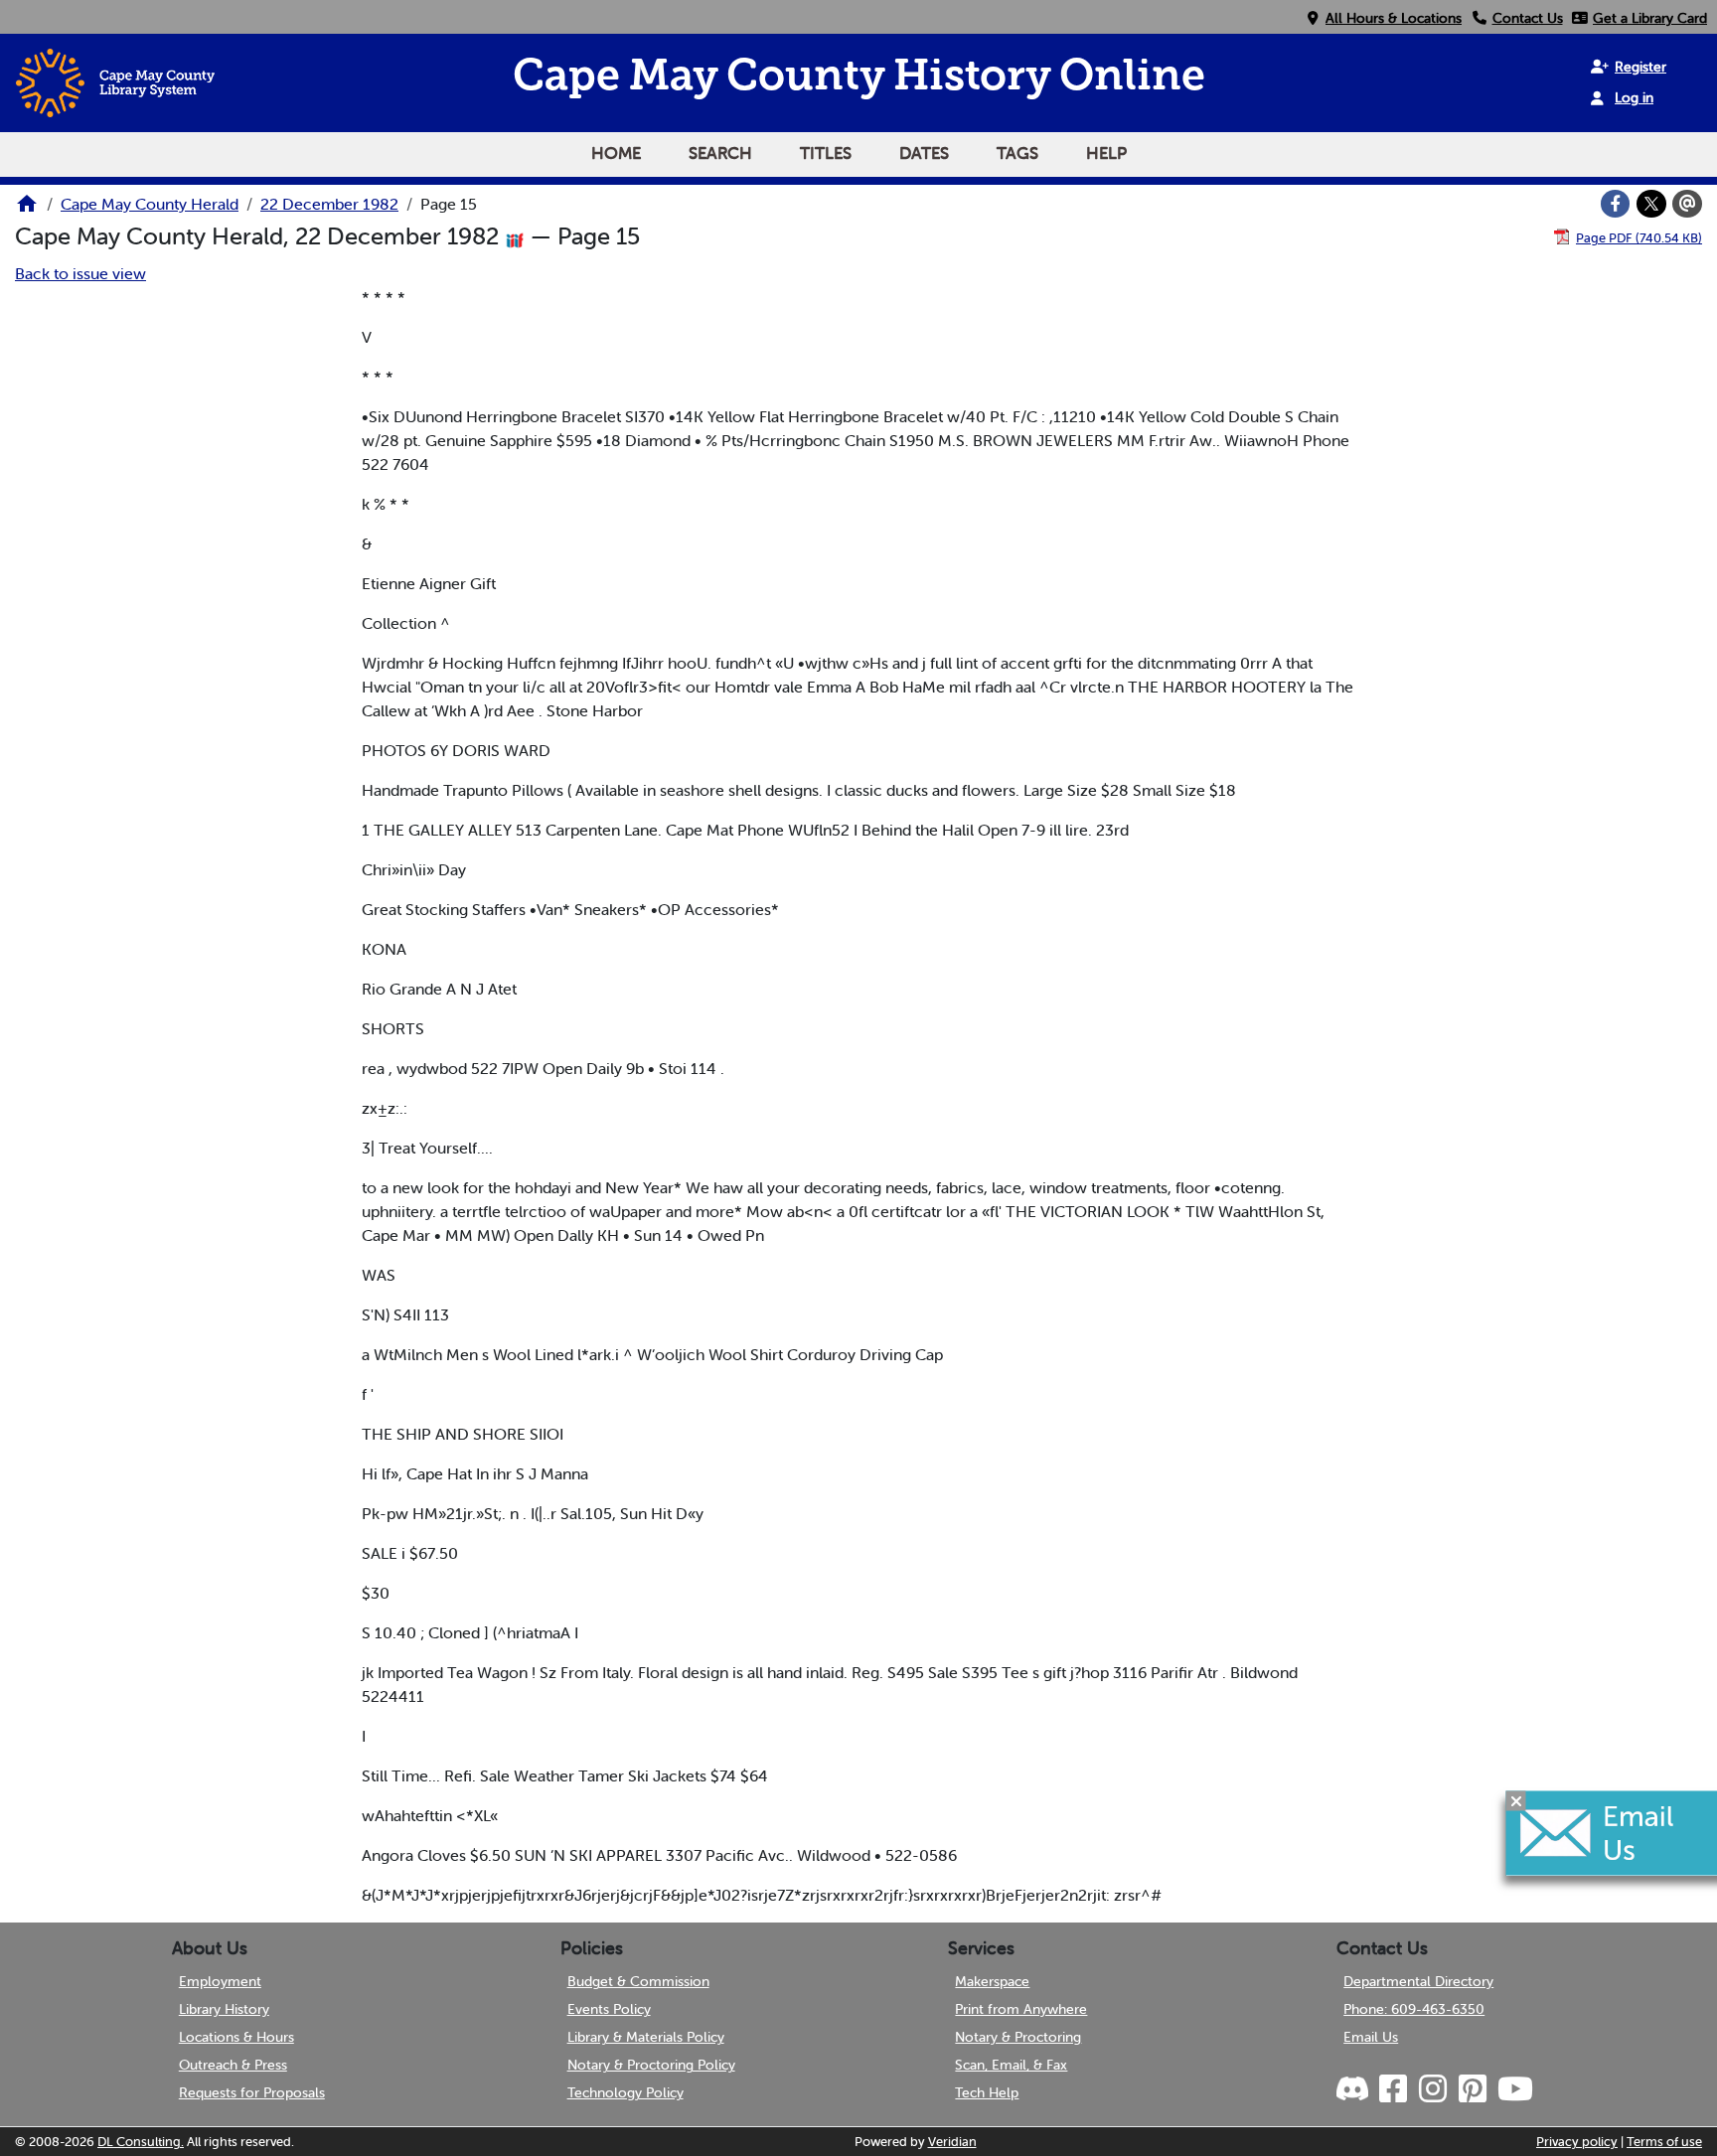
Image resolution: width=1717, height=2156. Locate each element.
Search (720, 153)
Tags (1017, 153)
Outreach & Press (233, 2065)
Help (1106, 153)
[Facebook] (1616, 204)
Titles (826, 153)
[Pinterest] (1472, 2089)
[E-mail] (1687, 204)
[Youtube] (1514, 2089)
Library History (224, 2009)
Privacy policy (1577, 2142)
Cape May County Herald (150, 204)
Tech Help (987, 2092)
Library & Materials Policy (646, 2037)
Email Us (1371, 2037)
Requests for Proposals (252, 2092)
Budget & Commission (638, 1981)
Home (616, 153)
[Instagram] (1432, 2089)
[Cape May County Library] (27, 210)
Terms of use (1664, 2142)
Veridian (952, 2142)
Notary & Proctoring (1018, 2037)
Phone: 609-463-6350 (1414, 2009)
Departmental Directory (1418, 1981)
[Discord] (1354, 2089)
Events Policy (609, 2009)
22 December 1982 (329, 204)
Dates (924, 153)
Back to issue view (80, 273)
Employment (220, 1981)
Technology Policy (625, 2092)
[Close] (1516, 1800)
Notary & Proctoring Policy (651, 2065)
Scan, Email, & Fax (1011, 2065)
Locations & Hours (236, 2037)
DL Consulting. (141, 2142)
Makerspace (992, 1981)
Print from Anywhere (1021, 2009)
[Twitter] (1651, 204)
